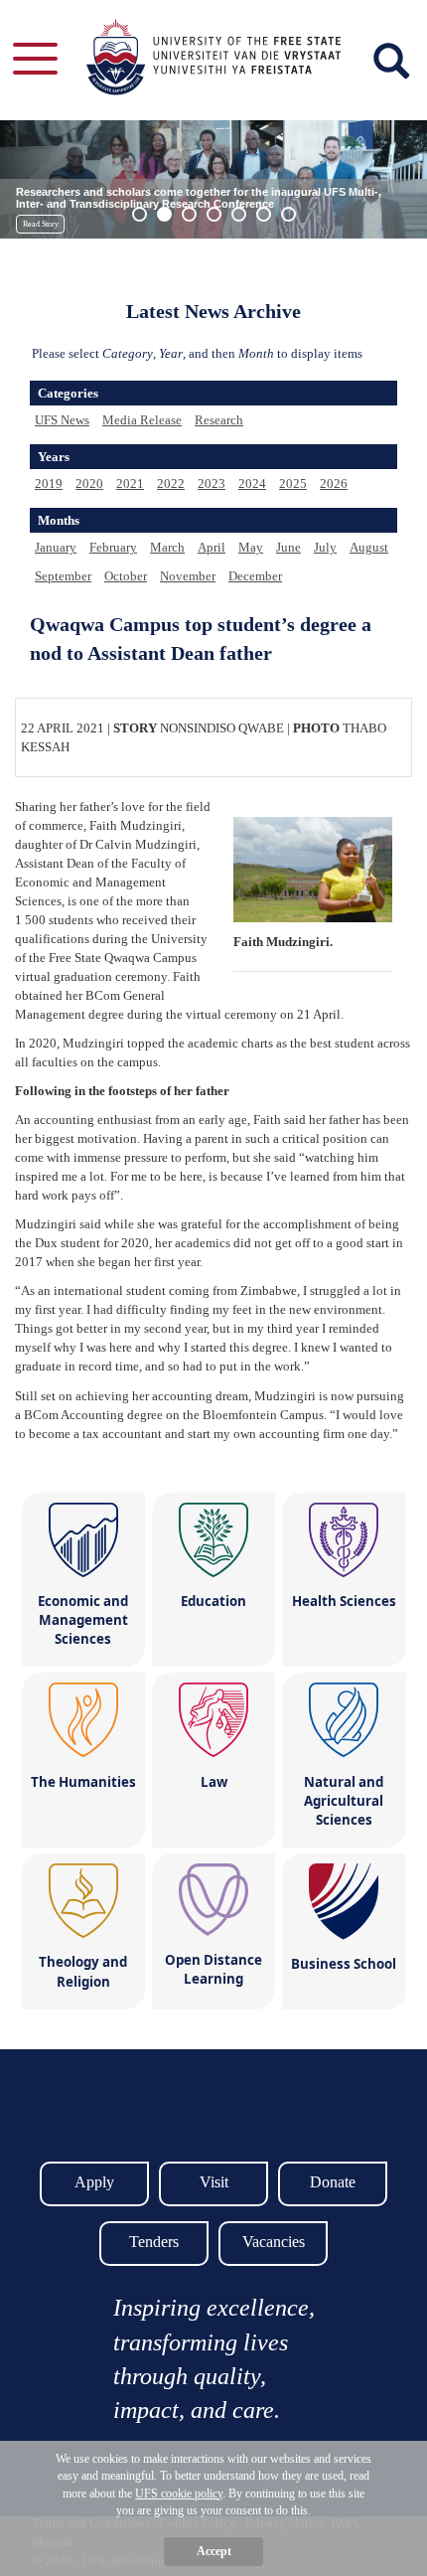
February (113, 547)
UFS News (62, 420)
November (188, 576)
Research (219, 420)
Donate (333, 2182)
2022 (171, 483)
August (369, 547)
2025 (293, 483)
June (288, 547)
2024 (252, 483)
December (255, 576)
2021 (130, 483)
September (63, 576)
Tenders (154, 2242)
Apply (94, 2182)
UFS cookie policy (179, 2494)
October (126, 576)
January (56, 547)
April (212, 547)
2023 (212, 483)
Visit (214, 2182)
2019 (49, 483)
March (167, 547)
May (251, 547)
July (325, 547)
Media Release (142, 420)
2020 (89, 483)
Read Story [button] (41, 224)
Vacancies (274, 2242)
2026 (334, 483)
